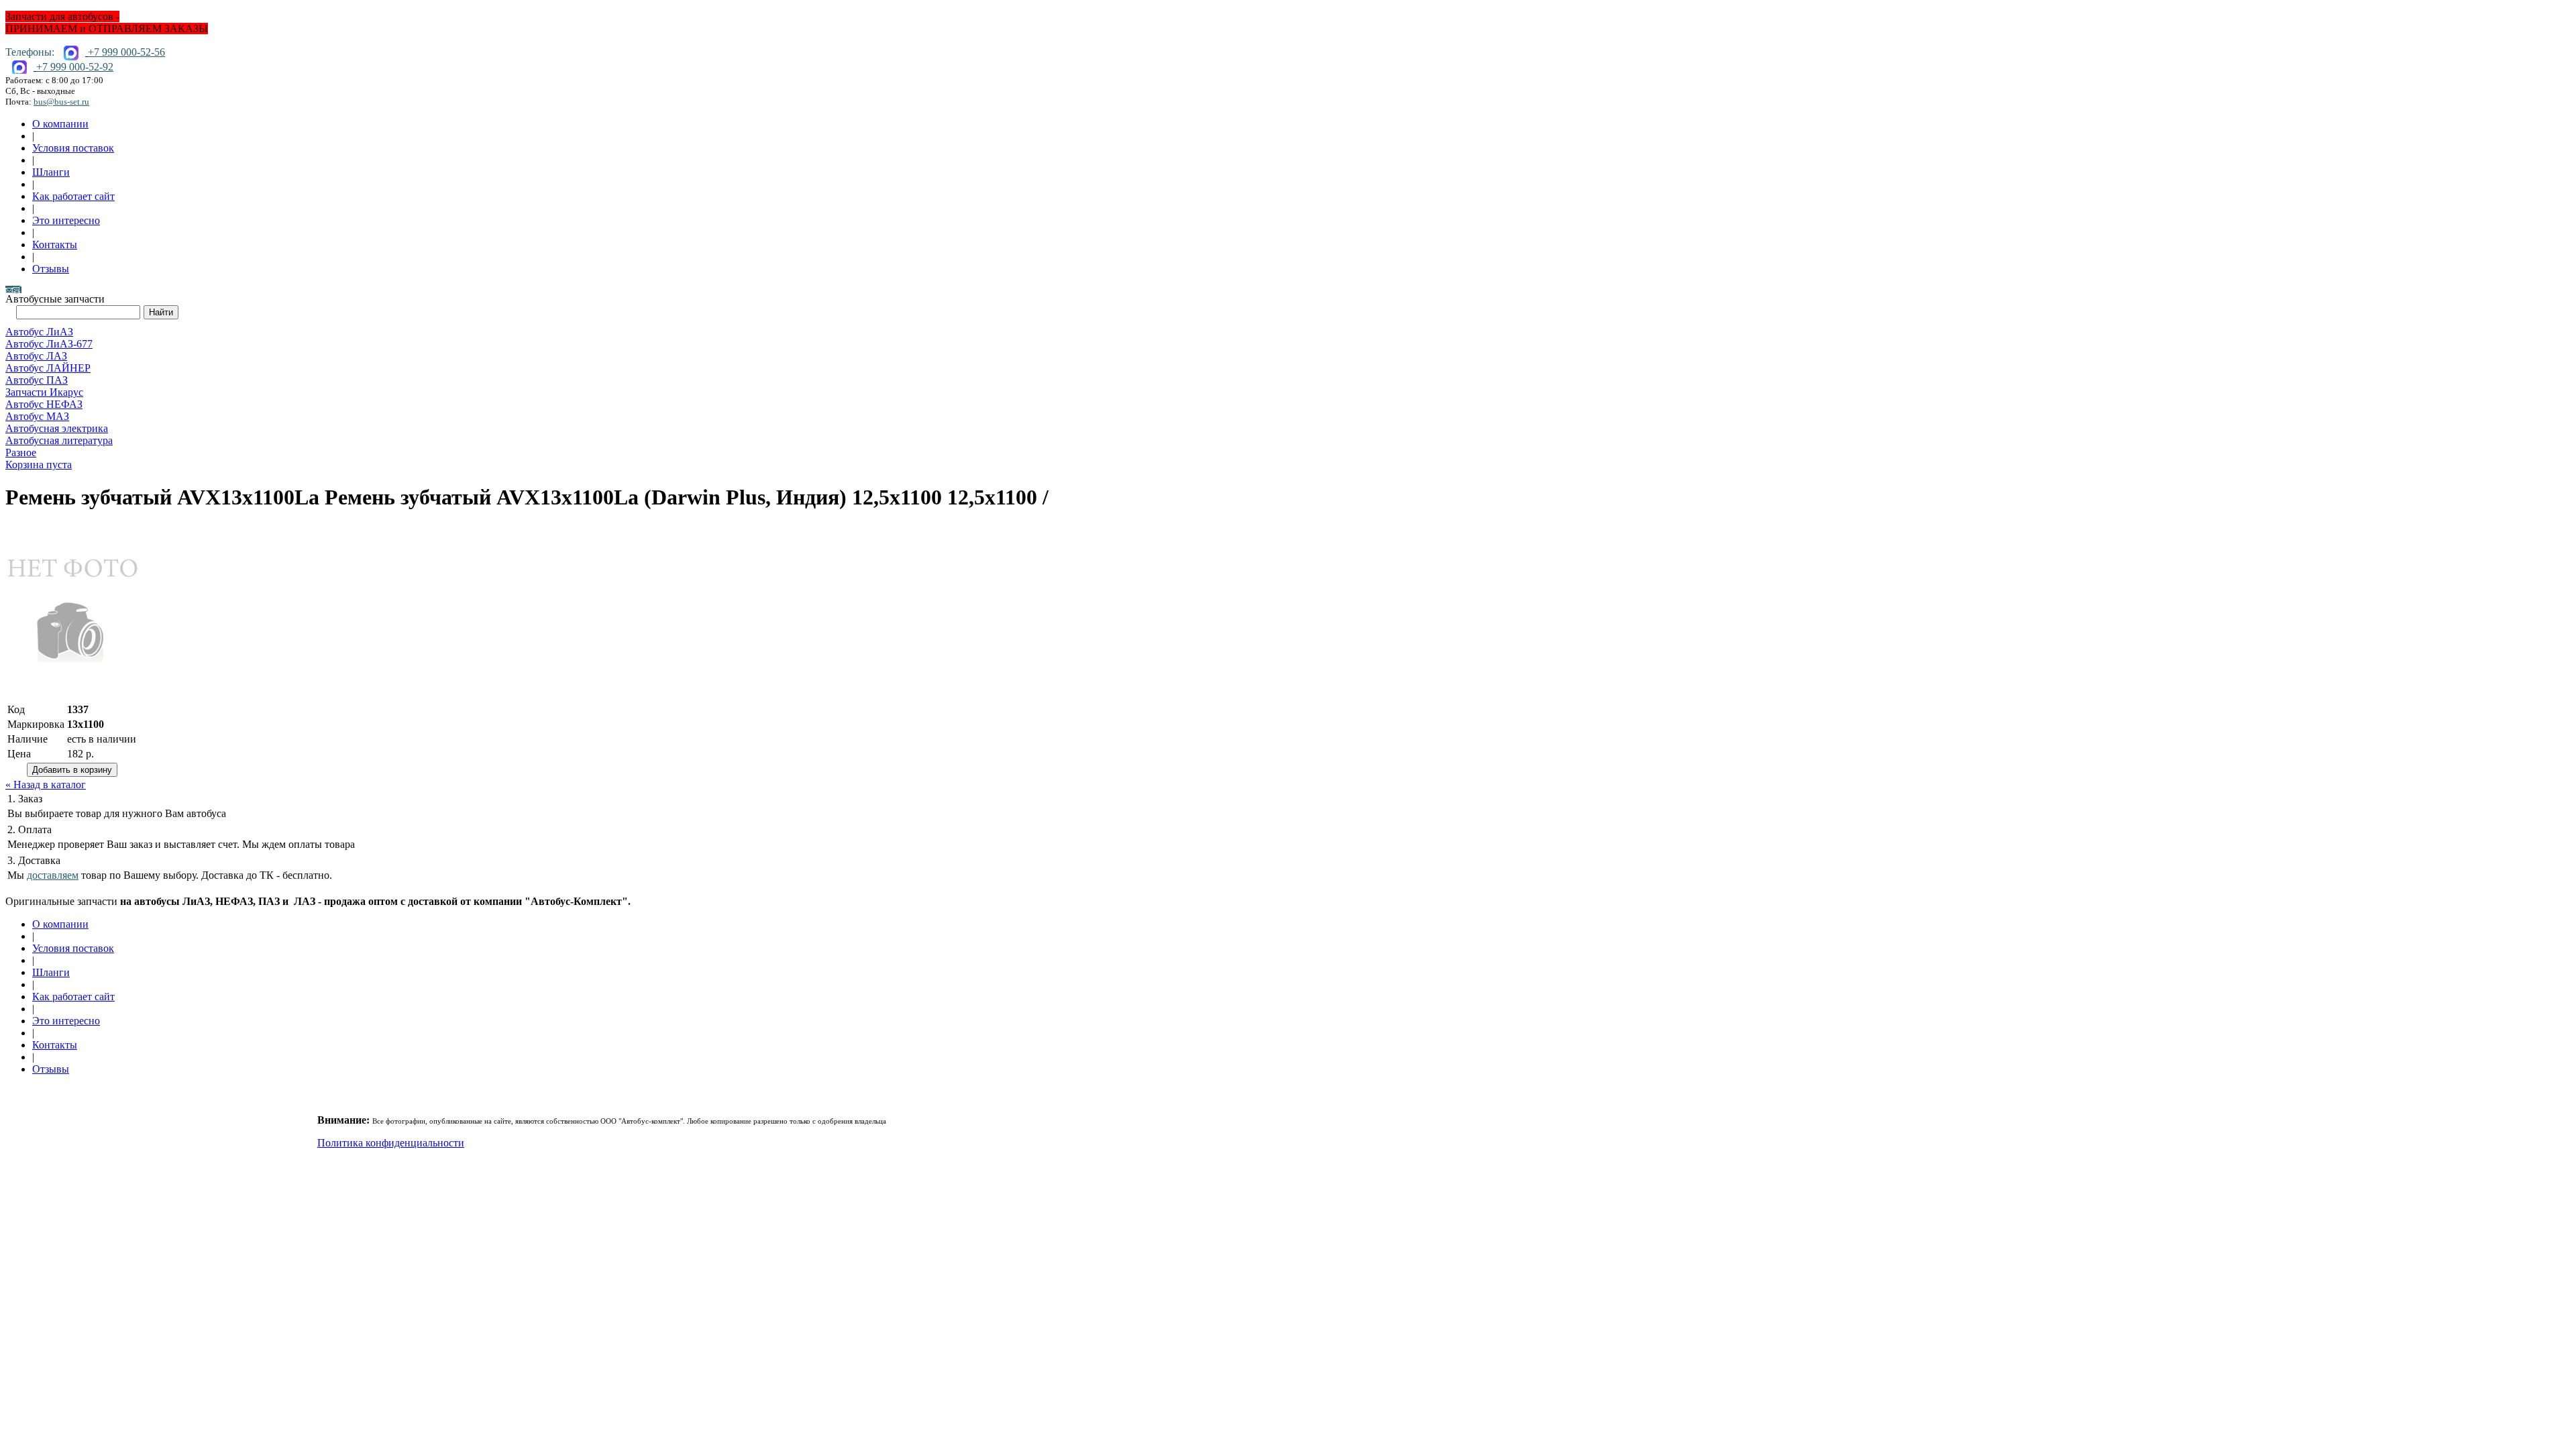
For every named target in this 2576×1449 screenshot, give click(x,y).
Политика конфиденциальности (391, 1143)
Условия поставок (73, 148)
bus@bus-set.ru (61, 102)
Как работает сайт (73, 196)
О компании (60, 124)
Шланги (51, 172)
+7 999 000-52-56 (126, 52)
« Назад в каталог (46, 785)
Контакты (55, 245)
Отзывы (51, 269)
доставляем (53, 875)
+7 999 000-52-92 (75, 67)
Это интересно (66, 220)
